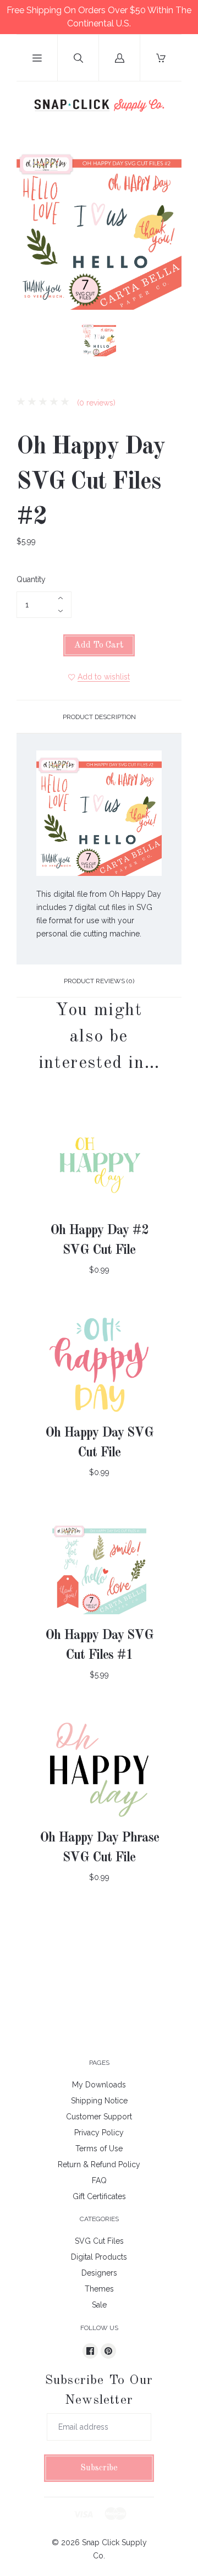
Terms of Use (99, 2149)
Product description (99, 717)
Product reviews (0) (99, 981)
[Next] (168, 341)
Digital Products (99, 2257)
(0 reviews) (95, 403)
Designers (99, 2273)
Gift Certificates (99, 2196)
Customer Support (99, 2117)
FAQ (99, 2180)
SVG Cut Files (99, 2241)
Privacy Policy (99, 2133)
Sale (99, 2305)
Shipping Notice (99, 2101)
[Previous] (30, 341)
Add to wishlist (104, 677)
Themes (99, 2289)
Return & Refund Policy (99, 2164)
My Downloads (99, 2085)
